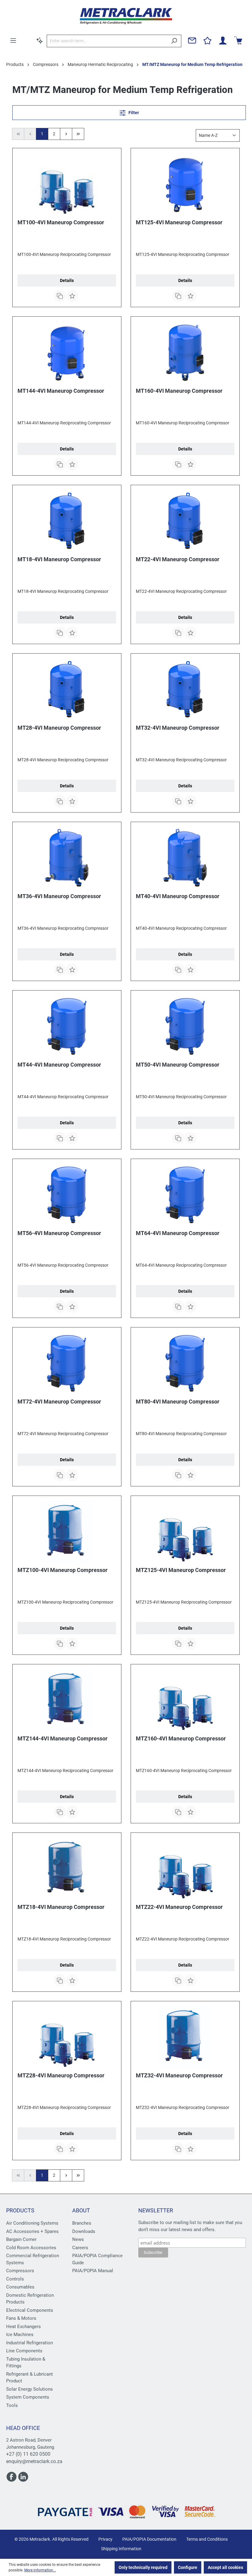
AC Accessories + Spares (32, 2231)
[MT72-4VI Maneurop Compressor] (67, 1363)
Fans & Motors (21, 2318)
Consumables (20, 2287)
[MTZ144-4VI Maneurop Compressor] (67, 1700)
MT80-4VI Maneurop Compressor (178, 1402)
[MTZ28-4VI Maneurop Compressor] (67, 2037)
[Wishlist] (207, 41)
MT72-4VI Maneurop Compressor (59, 1402)
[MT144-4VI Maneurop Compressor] (67, 352)
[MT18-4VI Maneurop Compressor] (67, 521)
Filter (133, 113)
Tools (12, 2405)
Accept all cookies (225, 2567)
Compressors (20, 2271)
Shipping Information (121, 2549)
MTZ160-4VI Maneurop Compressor (181, 1738)
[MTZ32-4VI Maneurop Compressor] (185, 2037)
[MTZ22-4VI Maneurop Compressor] (185, 1868)
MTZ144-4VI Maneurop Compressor (63, 1738)
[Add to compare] (60, 296)
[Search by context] (40, 41)
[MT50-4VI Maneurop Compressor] (185, 1026)
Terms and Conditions (207, 2539)
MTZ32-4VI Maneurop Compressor (179, 2075)
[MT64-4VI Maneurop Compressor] (185, 1195)
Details (67, 280)
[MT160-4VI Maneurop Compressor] (185, 352)
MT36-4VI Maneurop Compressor (59, 896)
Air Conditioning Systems (32, 2223)
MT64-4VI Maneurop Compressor (178, 1233)
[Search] (174, 41)
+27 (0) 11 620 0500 (28, 2454)
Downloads (84, 2231)
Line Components (24, 2351)
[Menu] (13, 41)
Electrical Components (30, 2310)
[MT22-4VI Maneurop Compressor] (185, 521)
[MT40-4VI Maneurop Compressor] (185, 858)
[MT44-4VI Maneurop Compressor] (67, 1026)
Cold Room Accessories (31, 2248)
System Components (28, 2397)
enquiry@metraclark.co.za (34, 2461)
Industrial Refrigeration (30, 2343)
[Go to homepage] (126, 16)
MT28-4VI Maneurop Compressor (59, 728)
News (78, 2239)
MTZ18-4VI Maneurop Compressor (61, 1907)
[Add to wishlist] (72, 296)
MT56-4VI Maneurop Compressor (59, 1233)
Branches (82, 2223)
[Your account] (223, 41)
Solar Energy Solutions (30, 2389)
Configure (188, 2567)
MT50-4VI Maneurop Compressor (178, 1065)
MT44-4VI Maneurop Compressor (59, 1065)
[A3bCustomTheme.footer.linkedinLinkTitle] (23, 2479)
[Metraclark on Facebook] (12, 2479)
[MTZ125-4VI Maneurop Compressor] (185, 1531)
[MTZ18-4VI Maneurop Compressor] (67, 1868)
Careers (80, 2248)
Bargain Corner (21, 2239)
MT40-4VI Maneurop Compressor (178, 896)
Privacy (105, 2539)
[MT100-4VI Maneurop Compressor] (67, 184)
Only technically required (143, 2567)
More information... (40, 2570)
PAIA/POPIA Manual (93, 2271)
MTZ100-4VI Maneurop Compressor (63, 1570)
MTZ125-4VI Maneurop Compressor (181, 1570)
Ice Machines (20, 2335)
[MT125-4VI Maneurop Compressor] (185, 184)
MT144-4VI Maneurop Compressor (61, 391)
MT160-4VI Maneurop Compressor (179, 391)
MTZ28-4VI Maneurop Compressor (61, 2075)
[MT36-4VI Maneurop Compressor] (67, 858)
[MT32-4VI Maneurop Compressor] (185, 689)
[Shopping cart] (238, 41)
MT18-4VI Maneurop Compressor (59, 559)
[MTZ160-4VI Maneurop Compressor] (185, 1700)
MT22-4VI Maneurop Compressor (178, 559)
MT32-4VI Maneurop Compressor (178, 728)
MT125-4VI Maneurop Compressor (179, 222)
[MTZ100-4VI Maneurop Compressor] (67, 1531)
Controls (15, 2279)
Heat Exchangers (24, 2327)
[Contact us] (192, 41)
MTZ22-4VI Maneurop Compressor (179, 1907)
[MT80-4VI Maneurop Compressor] (185, 1363)
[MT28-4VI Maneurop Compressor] (67, 689)
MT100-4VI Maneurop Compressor (61, 222)
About (81, 2210)
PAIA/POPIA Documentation (149, 2539)
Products (20, 2210)
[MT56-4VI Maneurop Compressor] (67, 1195)
